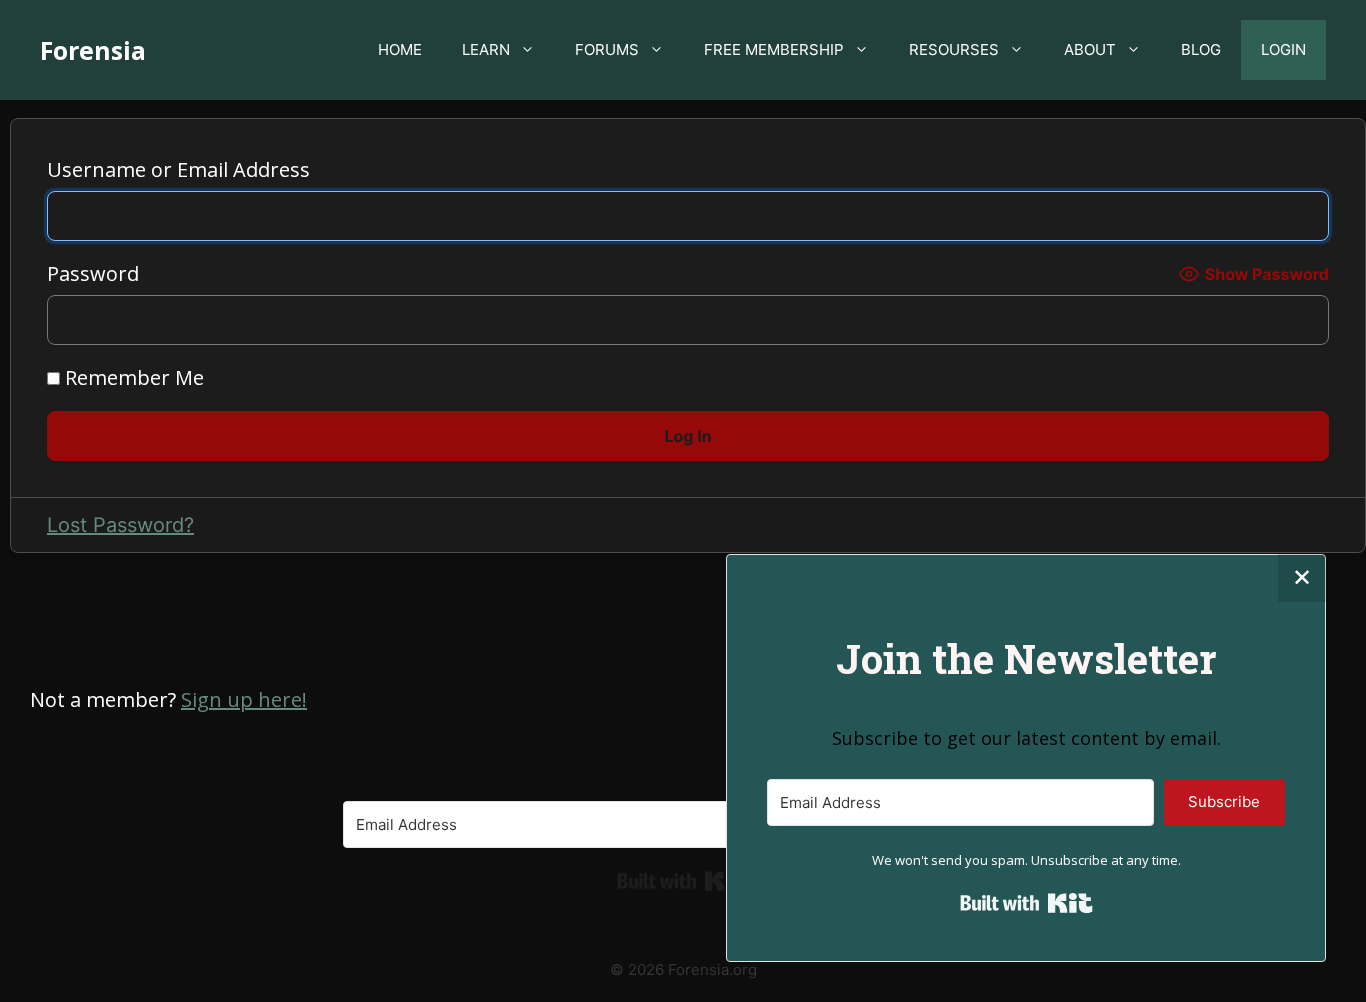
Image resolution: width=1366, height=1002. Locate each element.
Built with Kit (683, 881)
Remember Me (132, 377)
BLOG (1201, 49)
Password (93, 273)
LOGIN (1283, 49)
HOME (400, 49)
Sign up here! (244, 699)
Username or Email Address (178, 169)
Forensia (93, 50)
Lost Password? (120, 525)
